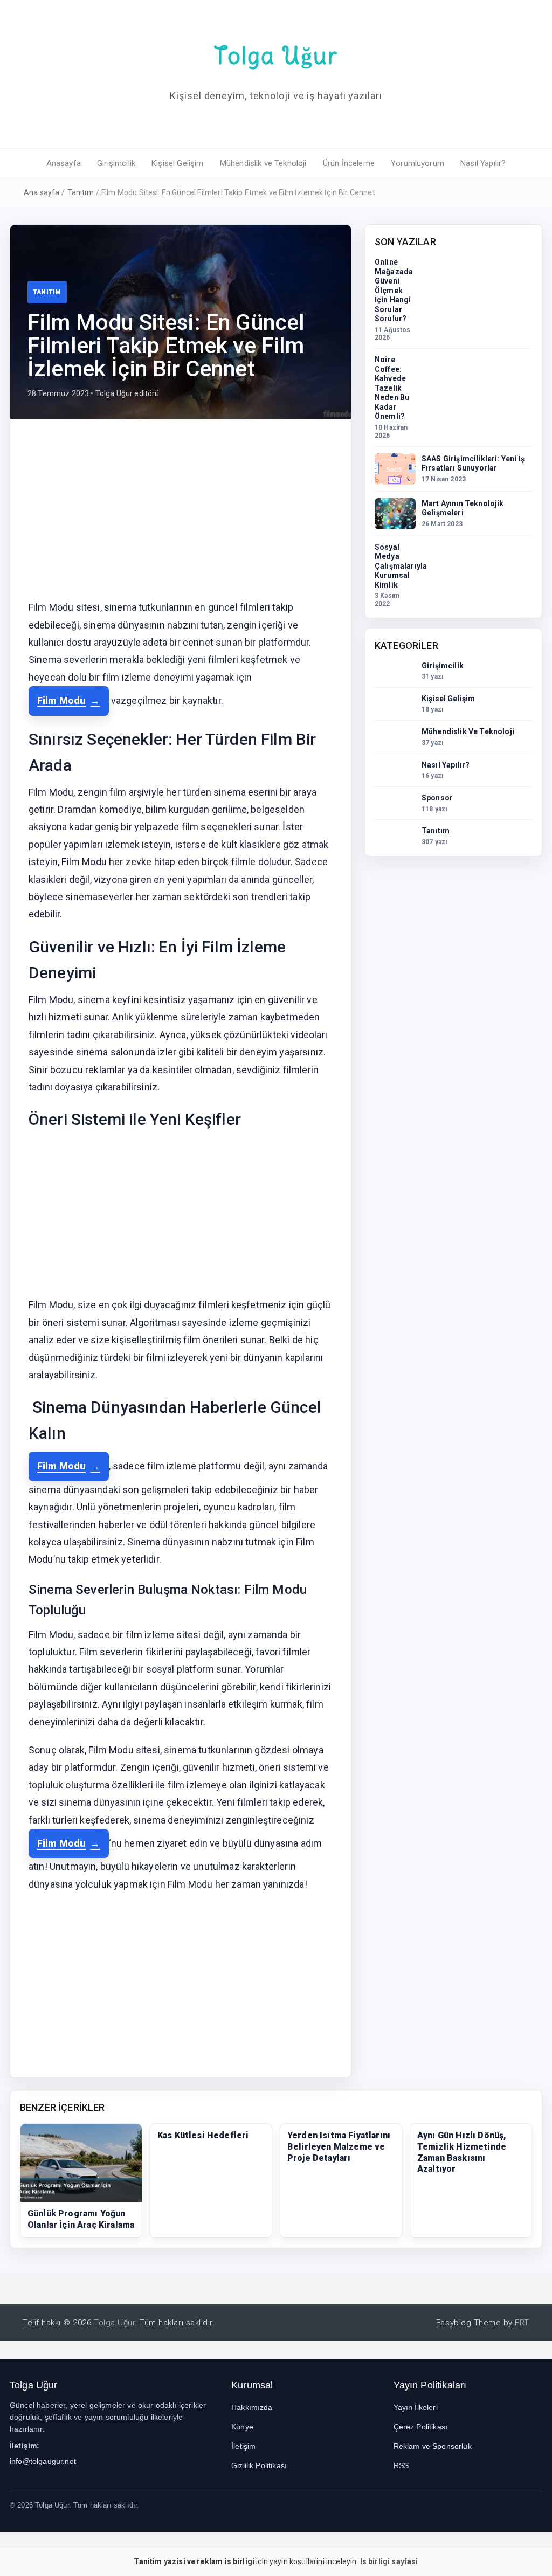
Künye (242, 2427)
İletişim (243, 2446)
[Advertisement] (181, 517)
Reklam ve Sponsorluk (433, 2446)
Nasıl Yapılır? (483, 163)
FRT (522, 2323)
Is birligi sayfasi (389, 2561)
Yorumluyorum (418, 163)
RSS (401, 2465)
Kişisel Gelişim (177, 163)
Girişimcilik (116, 163)
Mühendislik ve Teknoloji (263, 163)
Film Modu (61, 700)
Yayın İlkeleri (416, 2407)
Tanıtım (81, 192)
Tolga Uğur (276, 56)
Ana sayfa (42, 192)
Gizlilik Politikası (259, 2465)
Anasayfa (64, 163)
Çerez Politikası (421, 2427)
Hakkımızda (252, 2407)
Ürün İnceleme (349, 163)
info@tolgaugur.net (43, 2461)
